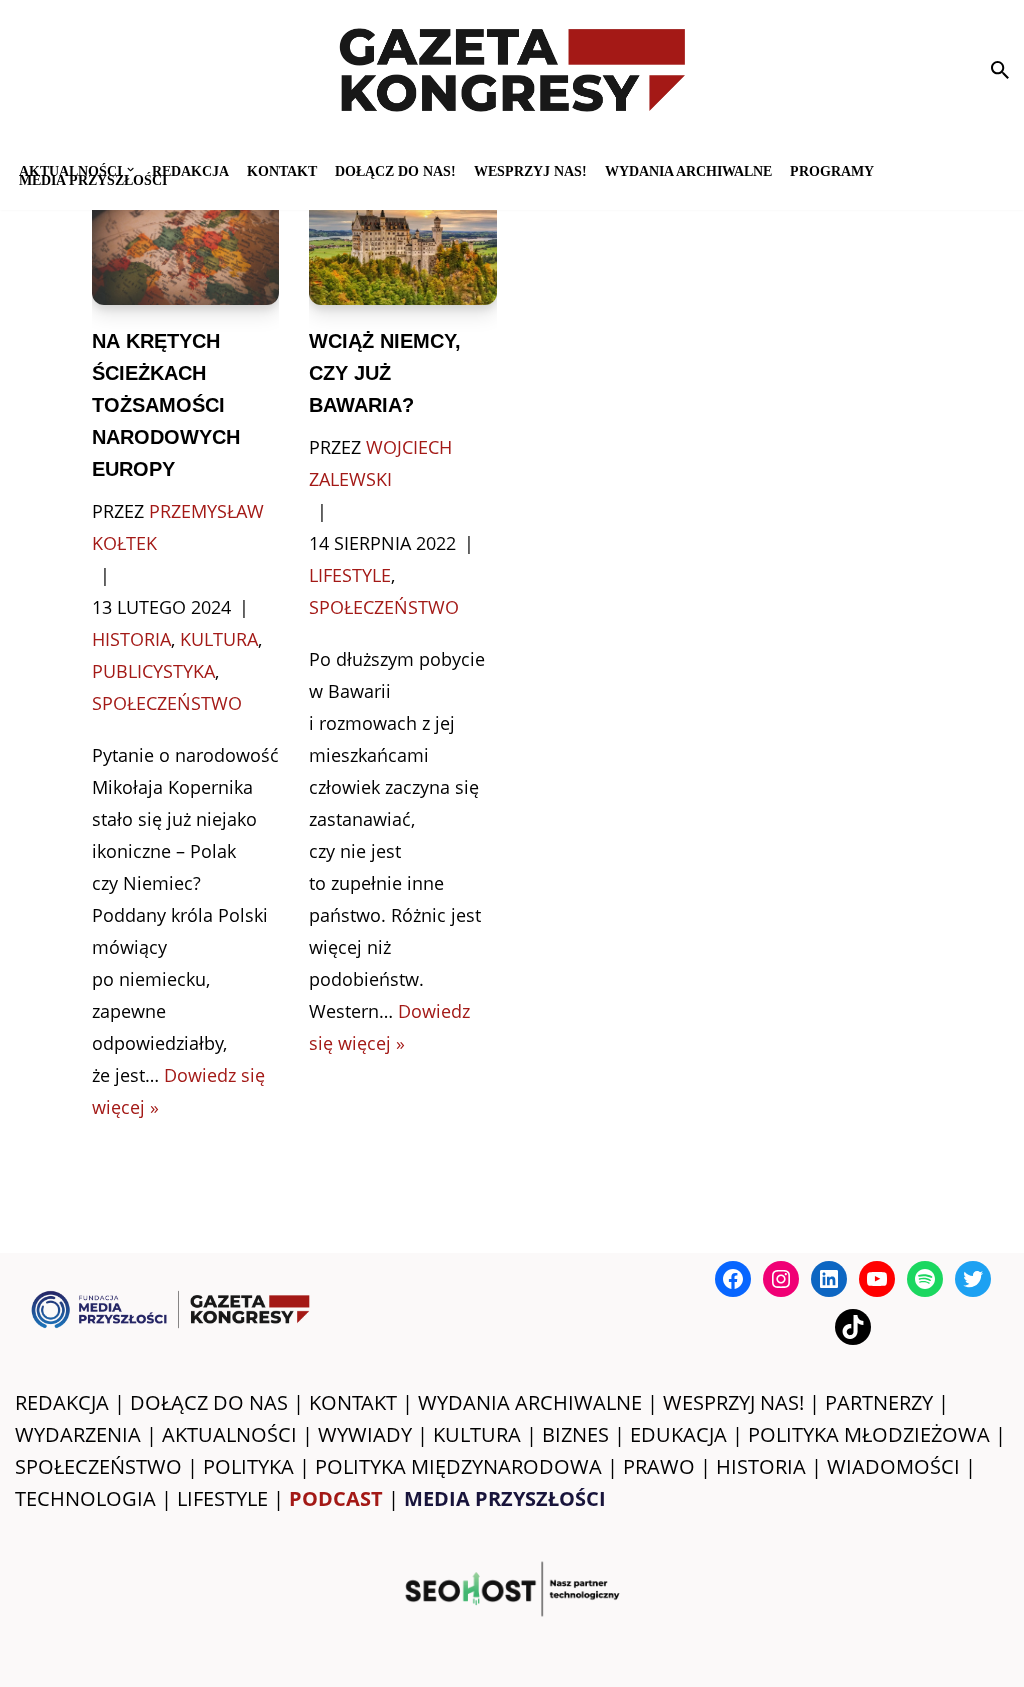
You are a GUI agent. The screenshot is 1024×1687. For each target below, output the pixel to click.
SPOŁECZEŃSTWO (98, 1466)
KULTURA (477, 1434)
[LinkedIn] (829, 1279)
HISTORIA (761, 1466)
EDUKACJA (678, 1434)
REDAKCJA (62, 1402)
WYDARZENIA (78, 1434)
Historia (131, 639)
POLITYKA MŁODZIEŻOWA (869, 1434)
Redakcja (190, 170)
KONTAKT (282, 170)
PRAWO (659, 1466)
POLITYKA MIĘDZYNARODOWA (458, 1466)
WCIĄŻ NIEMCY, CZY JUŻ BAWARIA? (385, 373)
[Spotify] (925, 1279)
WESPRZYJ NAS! (733, 1402)
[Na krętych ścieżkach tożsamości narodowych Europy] (186, 242)
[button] (130, 169)
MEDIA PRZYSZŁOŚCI (93, 179)
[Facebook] (733, 1279)
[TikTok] (853, 1327)
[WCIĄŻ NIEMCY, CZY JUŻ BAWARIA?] (403, 242)
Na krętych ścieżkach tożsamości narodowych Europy (166, 405)
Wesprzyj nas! (530, 170)
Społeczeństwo (167, 703)
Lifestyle (350, 575)
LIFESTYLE (222, 1498)
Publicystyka (153, 671)
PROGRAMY (832, 170)
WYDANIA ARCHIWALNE (530, 1402)
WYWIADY (365, 1434)
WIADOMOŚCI (893, 1466)
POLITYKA (248, 1466)
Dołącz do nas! (395, 170)
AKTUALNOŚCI (229, 1434)
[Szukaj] (1000, 70)
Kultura (219, 639)
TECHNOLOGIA (85, 1498)
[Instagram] (781, 1279)
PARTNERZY (879, 1402)
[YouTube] (877, 1279)
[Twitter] (973, 1279)
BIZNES (575, 1434)
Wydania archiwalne (688, 170)
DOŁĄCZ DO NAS (209, 1402)
